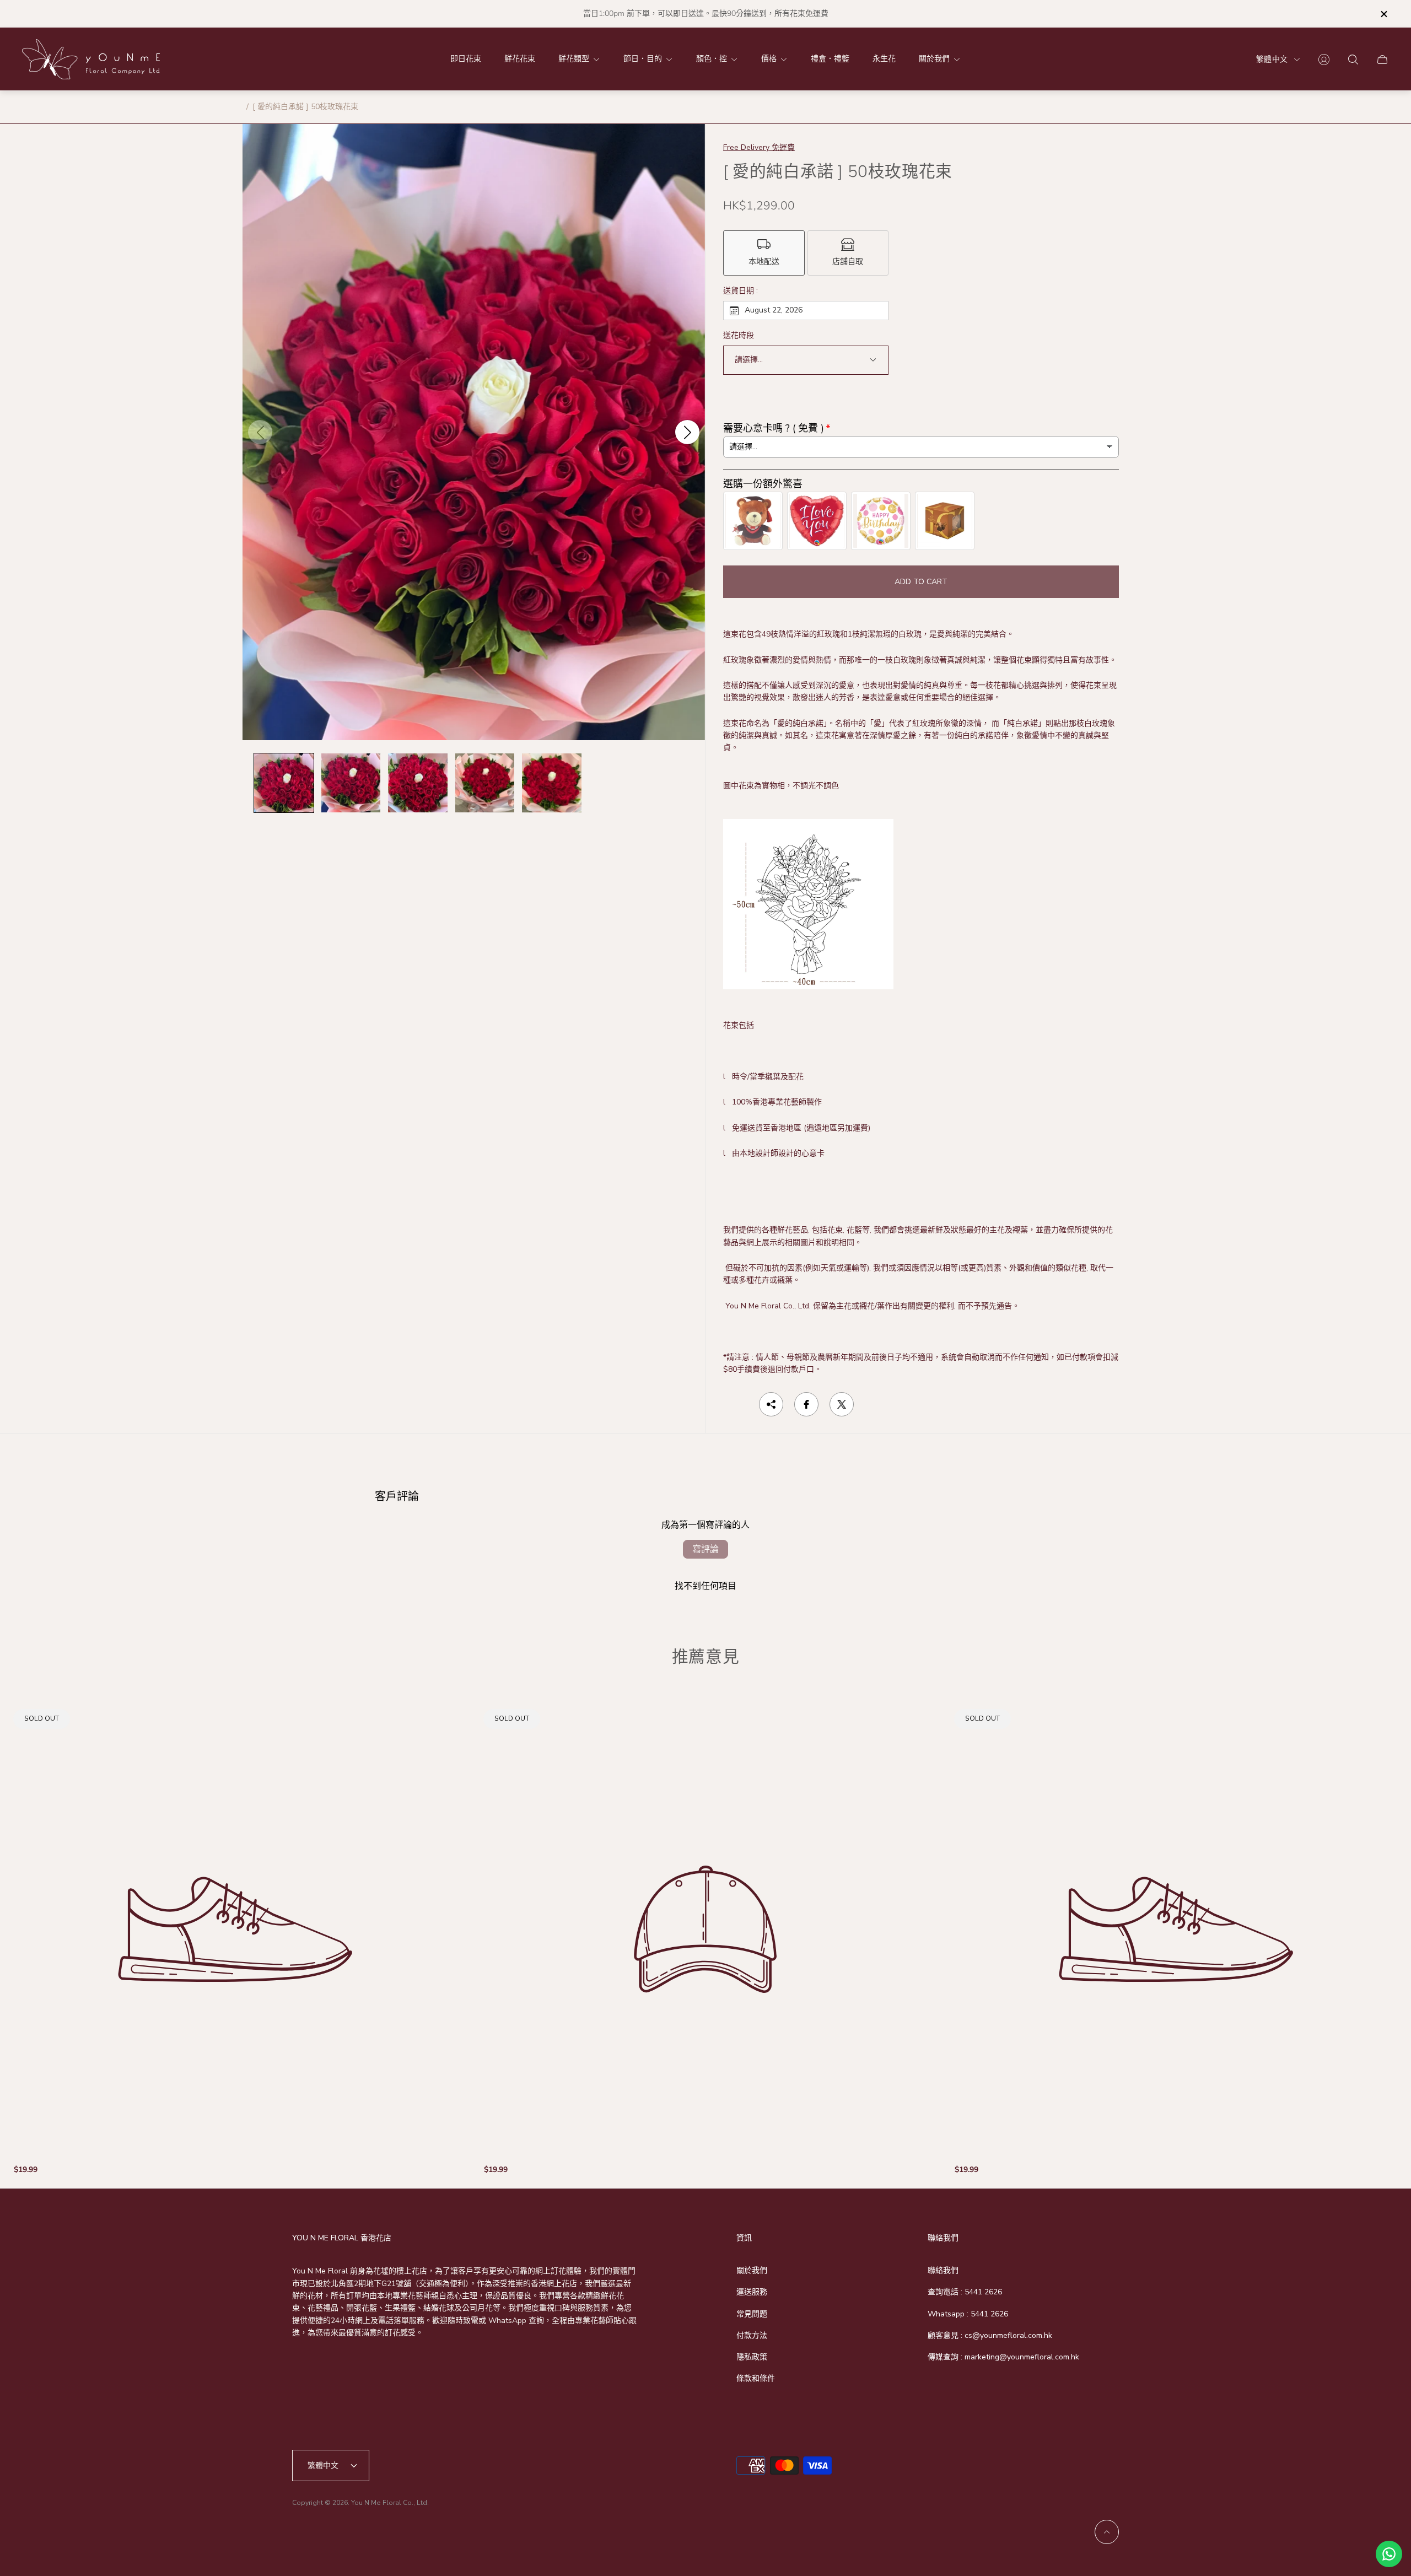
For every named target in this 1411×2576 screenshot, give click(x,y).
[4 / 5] (485, 783)
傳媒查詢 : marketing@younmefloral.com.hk (1003, 2357)
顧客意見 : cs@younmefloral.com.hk (990, 2335)
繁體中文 (1272, 59)
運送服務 (752, 2292)
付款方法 (752, 2335)
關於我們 (752, 2270)
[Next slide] (687, 432)
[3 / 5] (418, 783)
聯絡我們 (943, 2270)
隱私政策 (752, 2357)
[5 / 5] (552, 783)
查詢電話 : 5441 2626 (965, 2292)
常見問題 (752, 2314)
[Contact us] (1389, 2554)
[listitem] (764, 253)
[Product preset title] (235, 1929)
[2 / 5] (351, 783)
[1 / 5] (284, 783)
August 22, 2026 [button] (774, 310)
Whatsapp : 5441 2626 (968, 2314)
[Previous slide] (260, 432)
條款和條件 (756, 2378)
